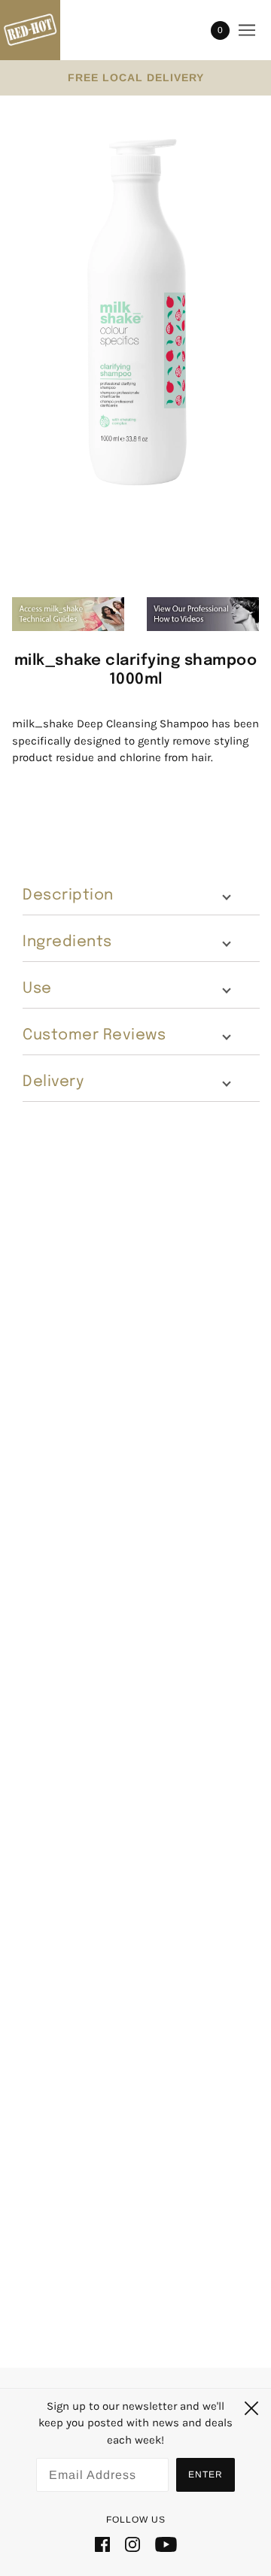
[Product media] (135, 308)
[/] (45, 30)
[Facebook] (102, 2544)
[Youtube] (166, 2544)
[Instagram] (132, 2544)
